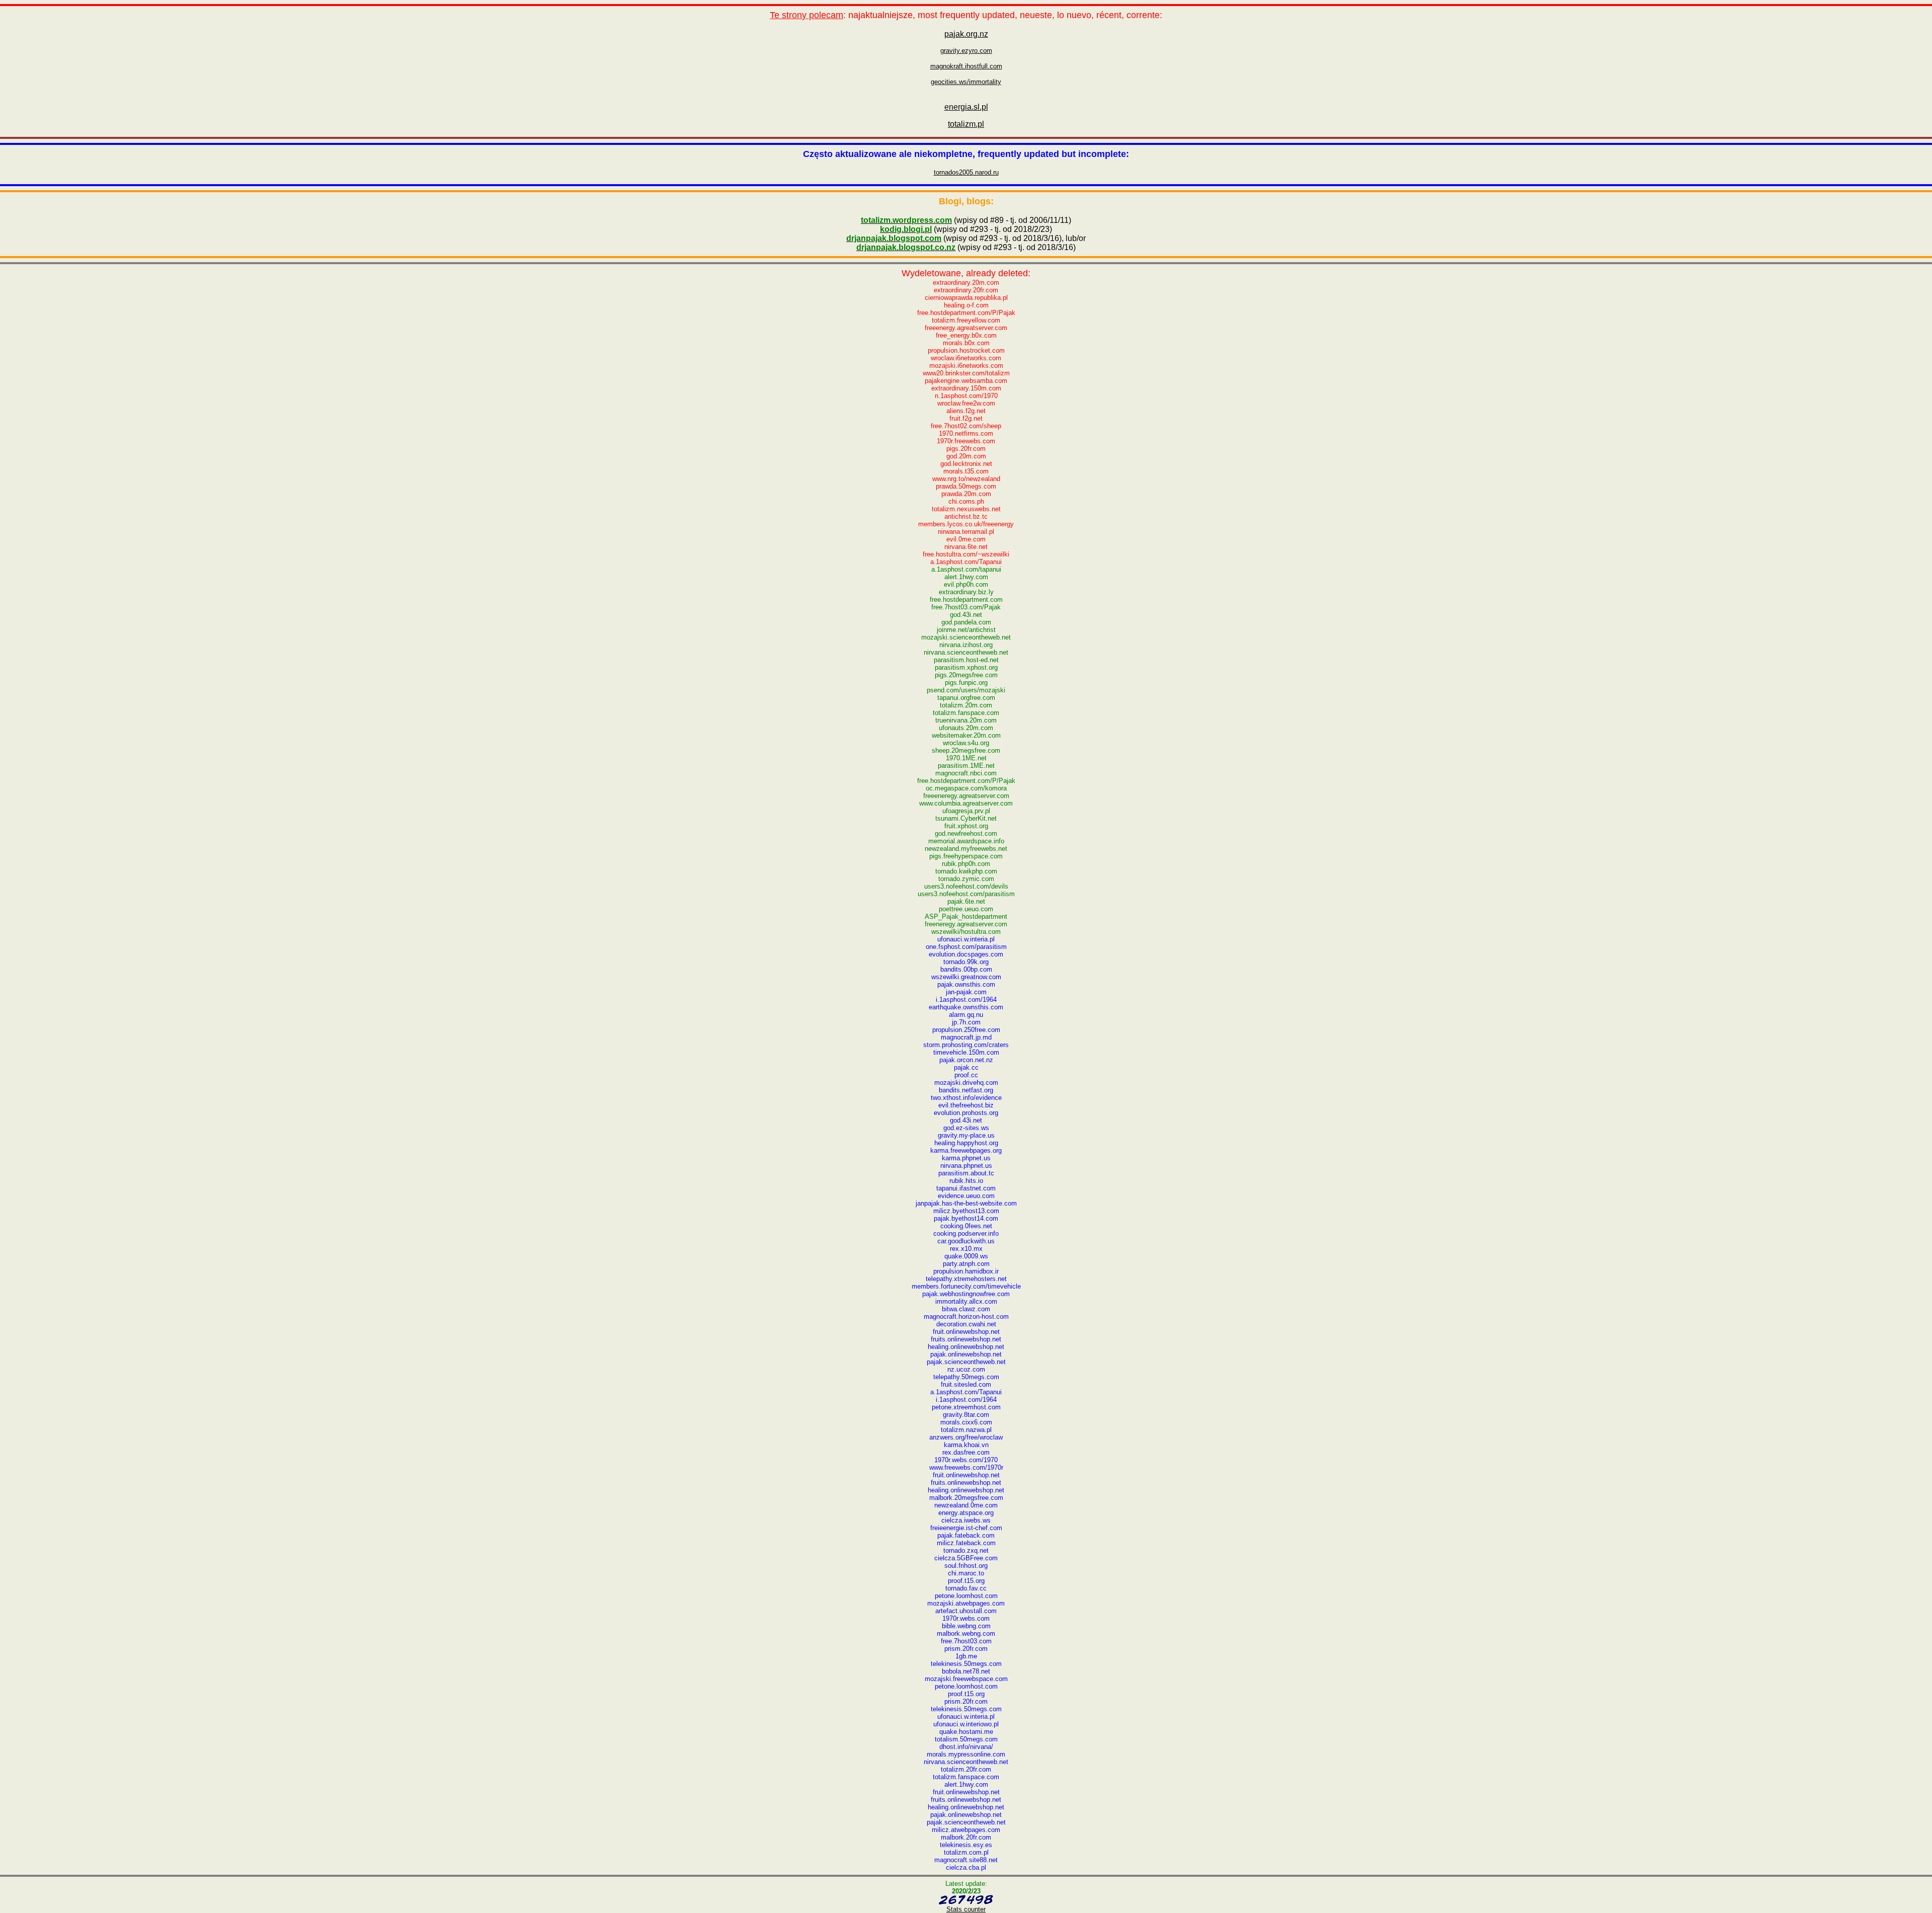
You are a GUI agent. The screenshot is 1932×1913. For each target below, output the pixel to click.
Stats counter (966, 1909)
